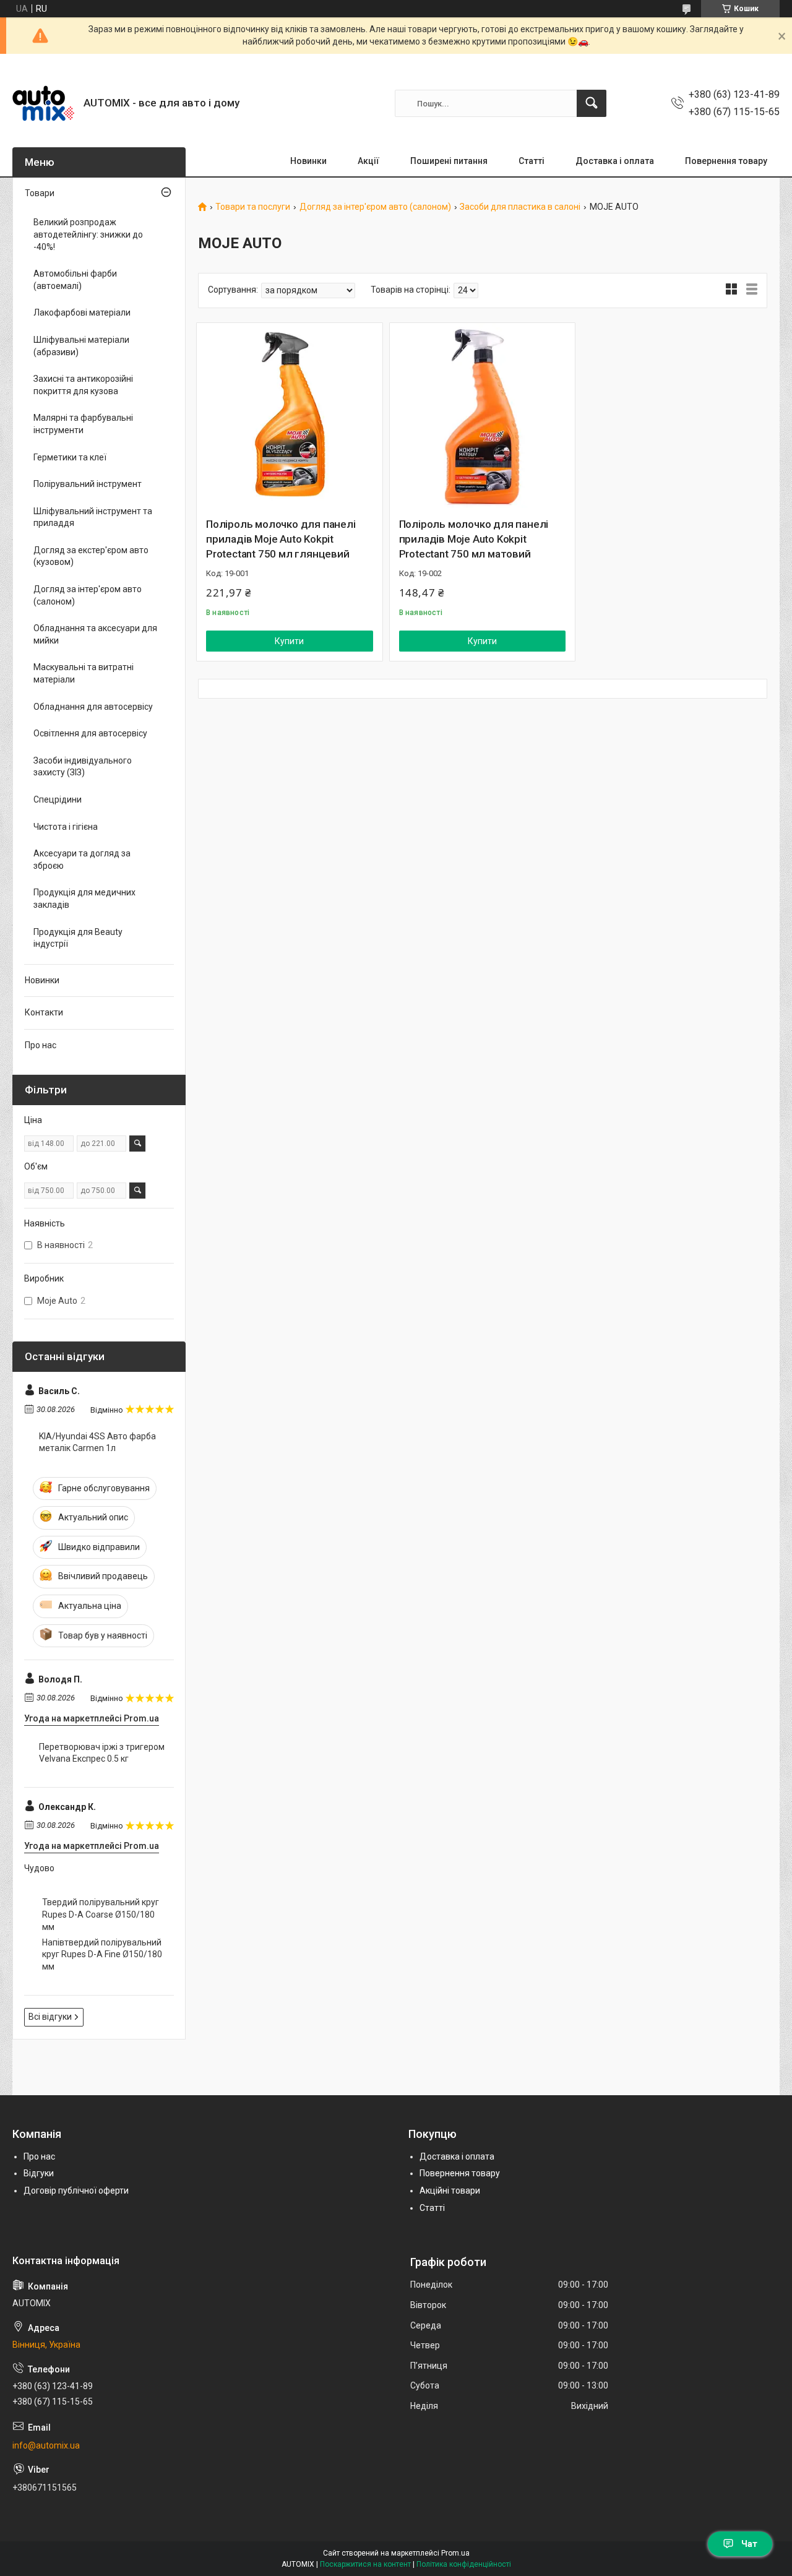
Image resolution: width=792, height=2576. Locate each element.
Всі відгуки (50, 2017)
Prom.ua (455, 2553)
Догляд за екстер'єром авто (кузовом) (91, 556)
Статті (532, 161)
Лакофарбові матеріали (82, 312)
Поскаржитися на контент (365, 2564)
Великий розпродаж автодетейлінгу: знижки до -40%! (88, 234)
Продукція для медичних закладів (84, 898)
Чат (749, 2544)
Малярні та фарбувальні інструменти (83, 424)
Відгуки (39, 2173)
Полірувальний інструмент (88, 484)
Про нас (41, 1045)
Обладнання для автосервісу (93, 707)
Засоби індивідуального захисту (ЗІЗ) (83, 767)
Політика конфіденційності (464, 2564)
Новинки (308, 161)
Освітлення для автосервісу (90, 733)
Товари (40, 193)
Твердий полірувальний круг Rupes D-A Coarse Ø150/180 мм (101, 1914)
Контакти (44, 1012)
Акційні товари (450, 2190)
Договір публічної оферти (76, 2190)
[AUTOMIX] (43, 103)
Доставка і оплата (615, 161)
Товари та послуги (253, 207)
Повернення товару (726, 161)
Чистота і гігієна (66, 827)
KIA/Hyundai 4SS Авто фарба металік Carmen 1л (97, 1442)
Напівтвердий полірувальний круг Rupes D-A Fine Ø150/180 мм (102, 1954)
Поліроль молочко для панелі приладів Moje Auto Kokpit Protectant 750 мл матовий (474, 539)
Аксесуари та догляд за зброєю (82, 859)
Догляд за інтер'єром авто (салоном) (375, 207)
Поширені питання (449, 161)
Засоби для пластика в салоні (520, 207)
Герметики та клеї (70, 457)
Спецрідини (58, 799)
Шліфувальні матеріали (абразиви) (81, 346)
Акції (368, 161)
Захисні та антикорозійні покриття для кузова (83, 385)
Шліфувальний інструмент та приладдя (93, 517)
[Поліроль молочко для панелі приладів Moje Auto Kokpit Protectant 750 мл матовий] (483, 416)
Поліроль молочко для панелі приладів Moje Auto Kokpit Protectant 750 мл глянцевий (281, 539)
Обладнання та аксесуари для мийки (95, 634)
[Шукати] (592, 103)
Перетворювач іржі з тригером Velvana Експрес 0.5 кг (102, 1753)
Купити (289, 641)
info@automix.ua (46, 2445)
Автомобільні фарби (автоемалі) (75, 280)
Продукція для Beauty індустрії (78, 938)
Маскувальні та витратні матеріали (84, 673)
